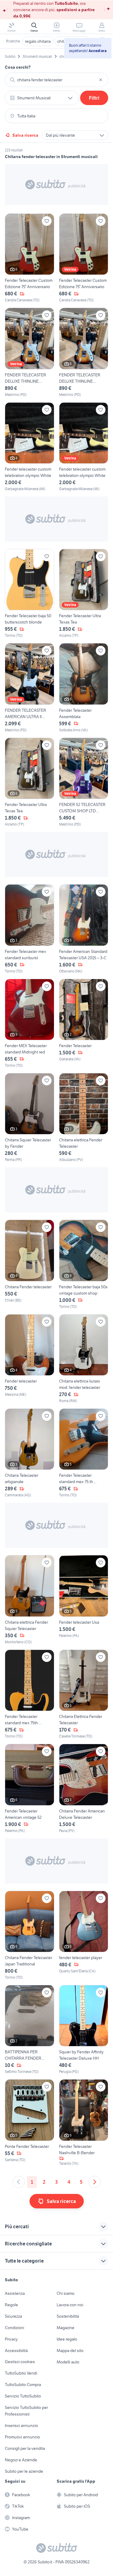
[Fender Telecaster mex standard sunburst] (30, 929)
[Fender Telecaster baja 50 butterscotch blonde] (30, 594)
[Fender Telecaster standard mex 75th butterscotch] (30, 1694)
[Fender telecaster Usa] (84, 1600)
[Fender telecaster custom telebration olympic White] (30, 447)
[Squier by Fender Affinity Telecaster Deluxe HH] (84, 2030)
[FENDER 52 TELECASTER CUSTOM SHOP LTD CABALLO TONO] (84, 782)
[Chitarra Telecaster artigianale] (30, 1453)
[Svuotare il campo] (101, 80)
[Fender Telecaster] (84, 1024)
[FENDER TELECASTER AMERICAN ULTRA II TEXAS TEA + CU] (30, 688)
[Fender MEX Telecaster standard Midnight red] (30, 1024)
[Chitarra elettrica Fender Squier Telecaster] (30, 1600)
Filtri (94, 98)
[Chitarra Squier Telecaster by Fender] (30, 1118)
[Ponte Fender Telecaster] (30, 2123)
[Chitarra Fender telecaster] (30, 1264)
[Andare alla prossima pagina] (95, 2182)
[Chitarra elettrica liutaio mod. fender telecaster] (84, 1359)
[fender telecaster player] (84, 1935)
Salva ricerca (25, 135)
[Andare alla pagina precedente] (19, 2182)
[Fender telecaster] (30, 1359)
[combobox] (56, 80)
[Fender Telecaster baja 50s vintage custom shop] (84, 1264)
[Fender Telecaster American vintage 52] (30, 1789)
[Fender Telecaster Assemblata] (84, 688)
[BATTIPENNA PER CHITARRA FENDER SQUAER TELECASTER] (30, 2030)
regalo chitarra (38, 41)
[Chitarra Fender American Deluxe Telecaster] (84, 1789)
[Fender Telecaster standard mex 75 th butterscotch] (84, 1453)
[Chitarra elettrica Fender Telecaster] (84, 1118)
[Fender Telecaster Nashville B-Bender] (84, 2123)
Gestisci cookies (20, 2362)
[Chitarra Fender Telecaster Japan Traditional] (30, 1935)
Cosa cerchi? (18, 67)
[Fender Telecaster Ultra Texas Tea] (84, 594)
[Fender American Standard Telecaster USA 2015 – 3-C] (84, 929)
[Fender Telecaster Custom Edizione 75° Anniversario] (30, 258)
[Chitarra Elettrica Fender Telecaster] (84, 1694)
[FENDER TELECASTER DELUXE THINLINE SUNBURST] (30, 352)
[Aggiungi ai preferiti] (47, 221)
